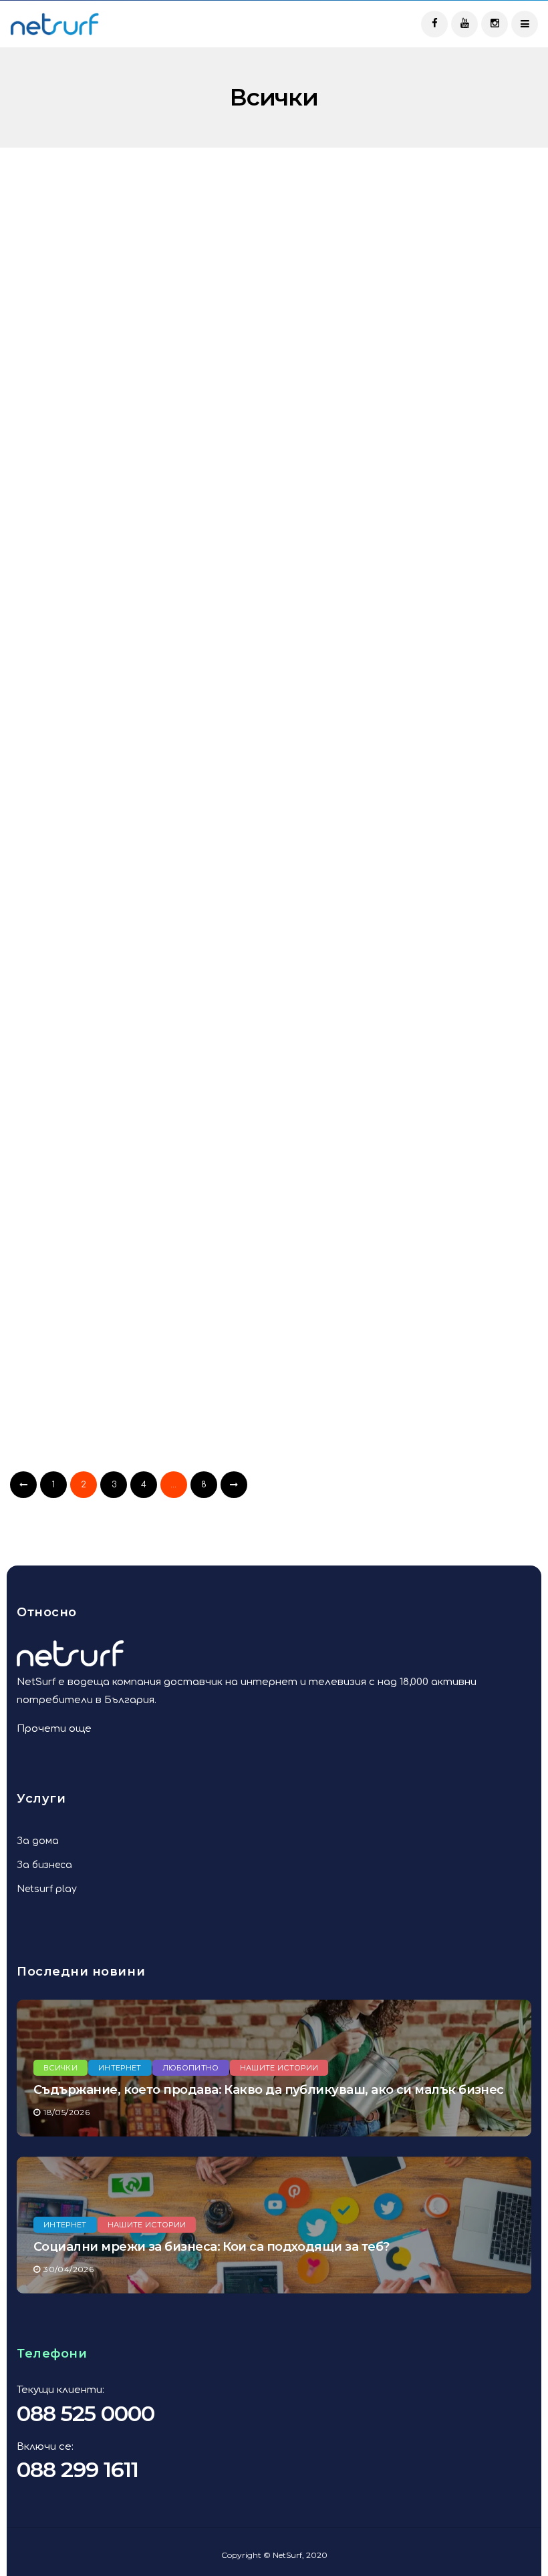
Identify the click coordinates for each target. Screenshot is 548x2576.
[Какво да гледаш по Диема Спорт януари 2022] (137, 837)
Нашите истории (279, 2068)
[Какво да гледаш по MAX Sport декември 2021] (411, 1095)
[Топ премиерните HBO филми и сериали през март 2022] (137, 321)
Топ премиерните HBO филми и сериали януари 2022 (408, 942)
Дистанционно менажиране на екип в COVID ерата (405, 1459)
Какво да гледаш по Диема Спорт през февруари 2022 (113, 685)
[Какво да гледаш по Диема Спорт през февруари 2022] (137, 579)
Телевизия (113, 269)
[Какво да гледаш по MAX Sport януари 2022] (411, 579)
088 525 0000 (86, 2413)
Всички (50, 269)
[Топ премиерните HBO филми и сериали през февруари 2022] (411, 321)
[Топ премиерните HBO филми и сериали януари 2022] (411, 837)
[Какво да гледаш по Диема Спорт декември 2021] (137, 1353)
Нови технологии (350, 1318)
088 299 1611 (78, 2469)
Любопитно (391, 269)
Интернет (110, 1043)
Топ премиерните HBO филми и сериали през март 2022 (134, 426)
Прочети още (54, 1729)
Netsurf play (47, 1889)
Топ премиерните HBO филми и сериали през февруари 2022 (408, 426)
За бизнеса (44, 1865)
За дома (38, 1841)
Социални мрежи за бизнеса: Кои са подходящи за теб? (211, 2247)
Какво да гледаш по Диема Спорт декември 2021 (113, 1459)
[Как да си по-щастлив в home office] (137, 1095)
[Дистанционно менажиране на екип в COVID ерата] (411, 1353)
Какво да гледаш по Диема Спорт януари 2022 (113, 942)
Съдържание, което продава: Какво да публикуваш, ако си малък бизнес (269, 2090)
